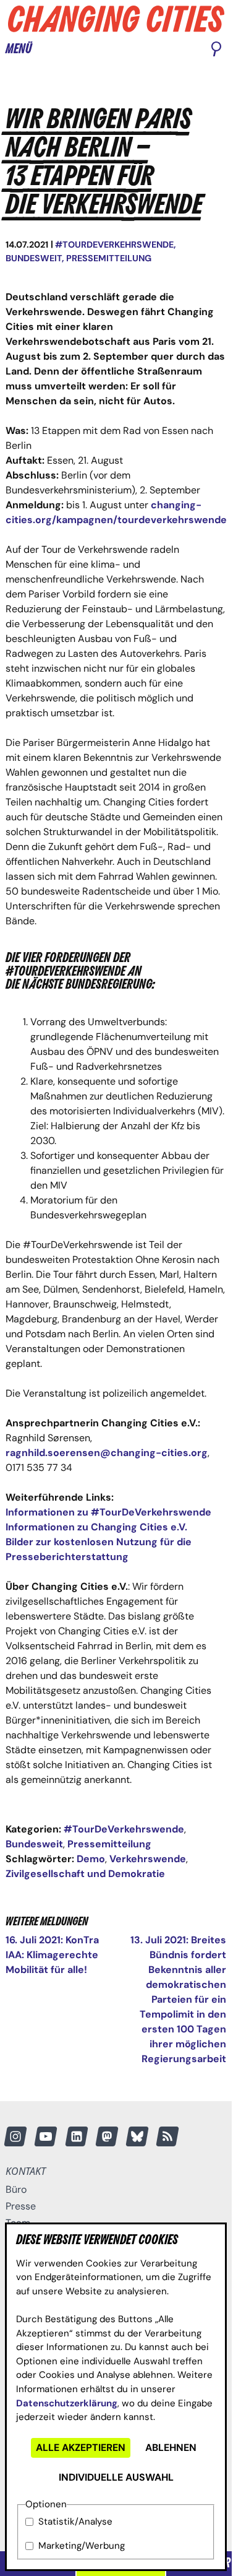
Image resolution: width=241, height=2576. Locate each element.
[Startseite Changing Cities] (116, 19)
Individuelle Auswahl (116, 2477)
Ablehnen (171, 2448)
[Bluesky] (137, 2136)
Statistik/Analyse (75, 2522)
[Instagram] (15, 2136)
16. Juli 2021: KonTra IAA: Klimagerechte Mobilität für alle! (52, 1955)
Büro (16, 2189)
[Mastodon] (107, 2136)
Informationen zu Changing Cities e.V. (96, 1527)
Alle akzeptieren (81, 2448)
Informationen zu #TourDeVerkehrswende (108, 1512)
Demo (91, 1859)
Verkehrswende (148, 1859)
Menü (19, 49)
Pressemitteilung (109, 258)
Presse (21, 2206)
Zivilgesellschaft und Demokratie (85, 1874)
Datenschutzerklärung (67, 2403)
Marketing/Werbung (82, 2546)
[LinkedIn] (77, 2136)
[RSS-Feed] (167, 2136)
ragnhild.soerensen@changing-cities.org (107, 1453)
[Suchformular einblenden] (216, 50)
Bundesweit (34, 258)
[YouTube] (46, 2136)
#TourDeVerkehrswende (114, 245)
